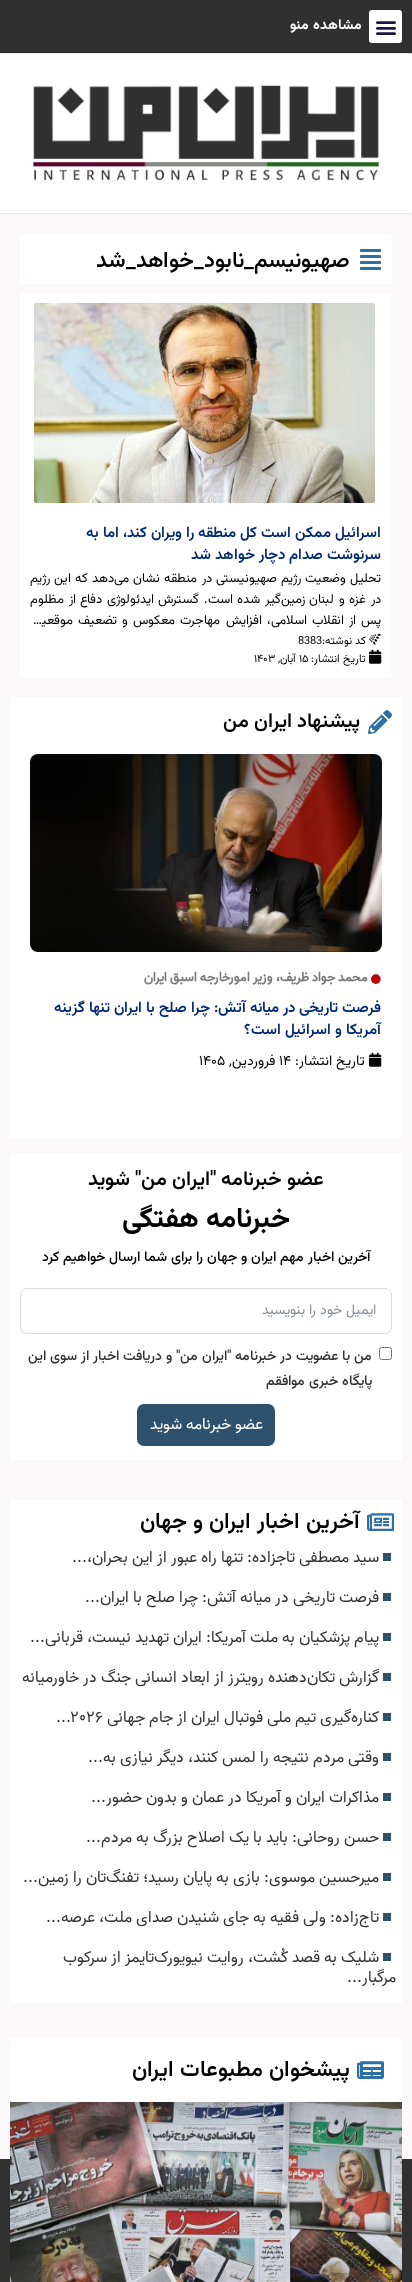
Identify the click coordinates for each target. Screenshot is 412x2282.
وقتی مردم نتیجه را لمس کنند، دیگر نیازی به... (235, 1758)
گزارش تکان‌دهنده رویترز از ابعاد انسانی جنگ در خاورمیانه (202, 1678)
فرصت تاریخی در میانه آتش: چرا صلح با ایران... (234, 1598)
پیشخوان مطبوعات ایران (241, 2070)
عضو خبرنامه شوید (206, 1425)
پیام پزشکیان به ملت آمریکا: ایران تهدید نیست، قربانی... (206, 1638)
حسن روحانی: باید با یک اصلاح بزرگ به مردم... (234, 1838)
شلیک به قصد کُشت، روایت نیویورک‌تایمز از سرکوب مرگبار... (229, 1968)
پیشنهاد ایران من (291, 722)
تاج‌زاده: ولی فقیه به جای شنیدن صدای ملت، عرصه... (214, 1918)
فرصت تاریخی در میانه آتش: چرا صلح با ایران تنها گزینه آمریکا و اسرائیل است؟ (217, 1019)
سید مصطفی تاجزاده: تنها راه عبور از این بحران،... (227, 1558)
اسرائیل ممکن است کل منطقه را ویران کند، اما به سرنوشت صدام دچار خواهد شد (233, 544)
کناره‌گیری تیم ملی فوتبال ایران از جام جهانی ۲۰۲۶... (219, 1718)
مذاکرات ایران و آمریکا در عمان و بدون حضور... (237, 1798)
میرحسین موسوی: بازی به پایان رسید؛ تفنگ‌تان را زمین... (203, 1878)
